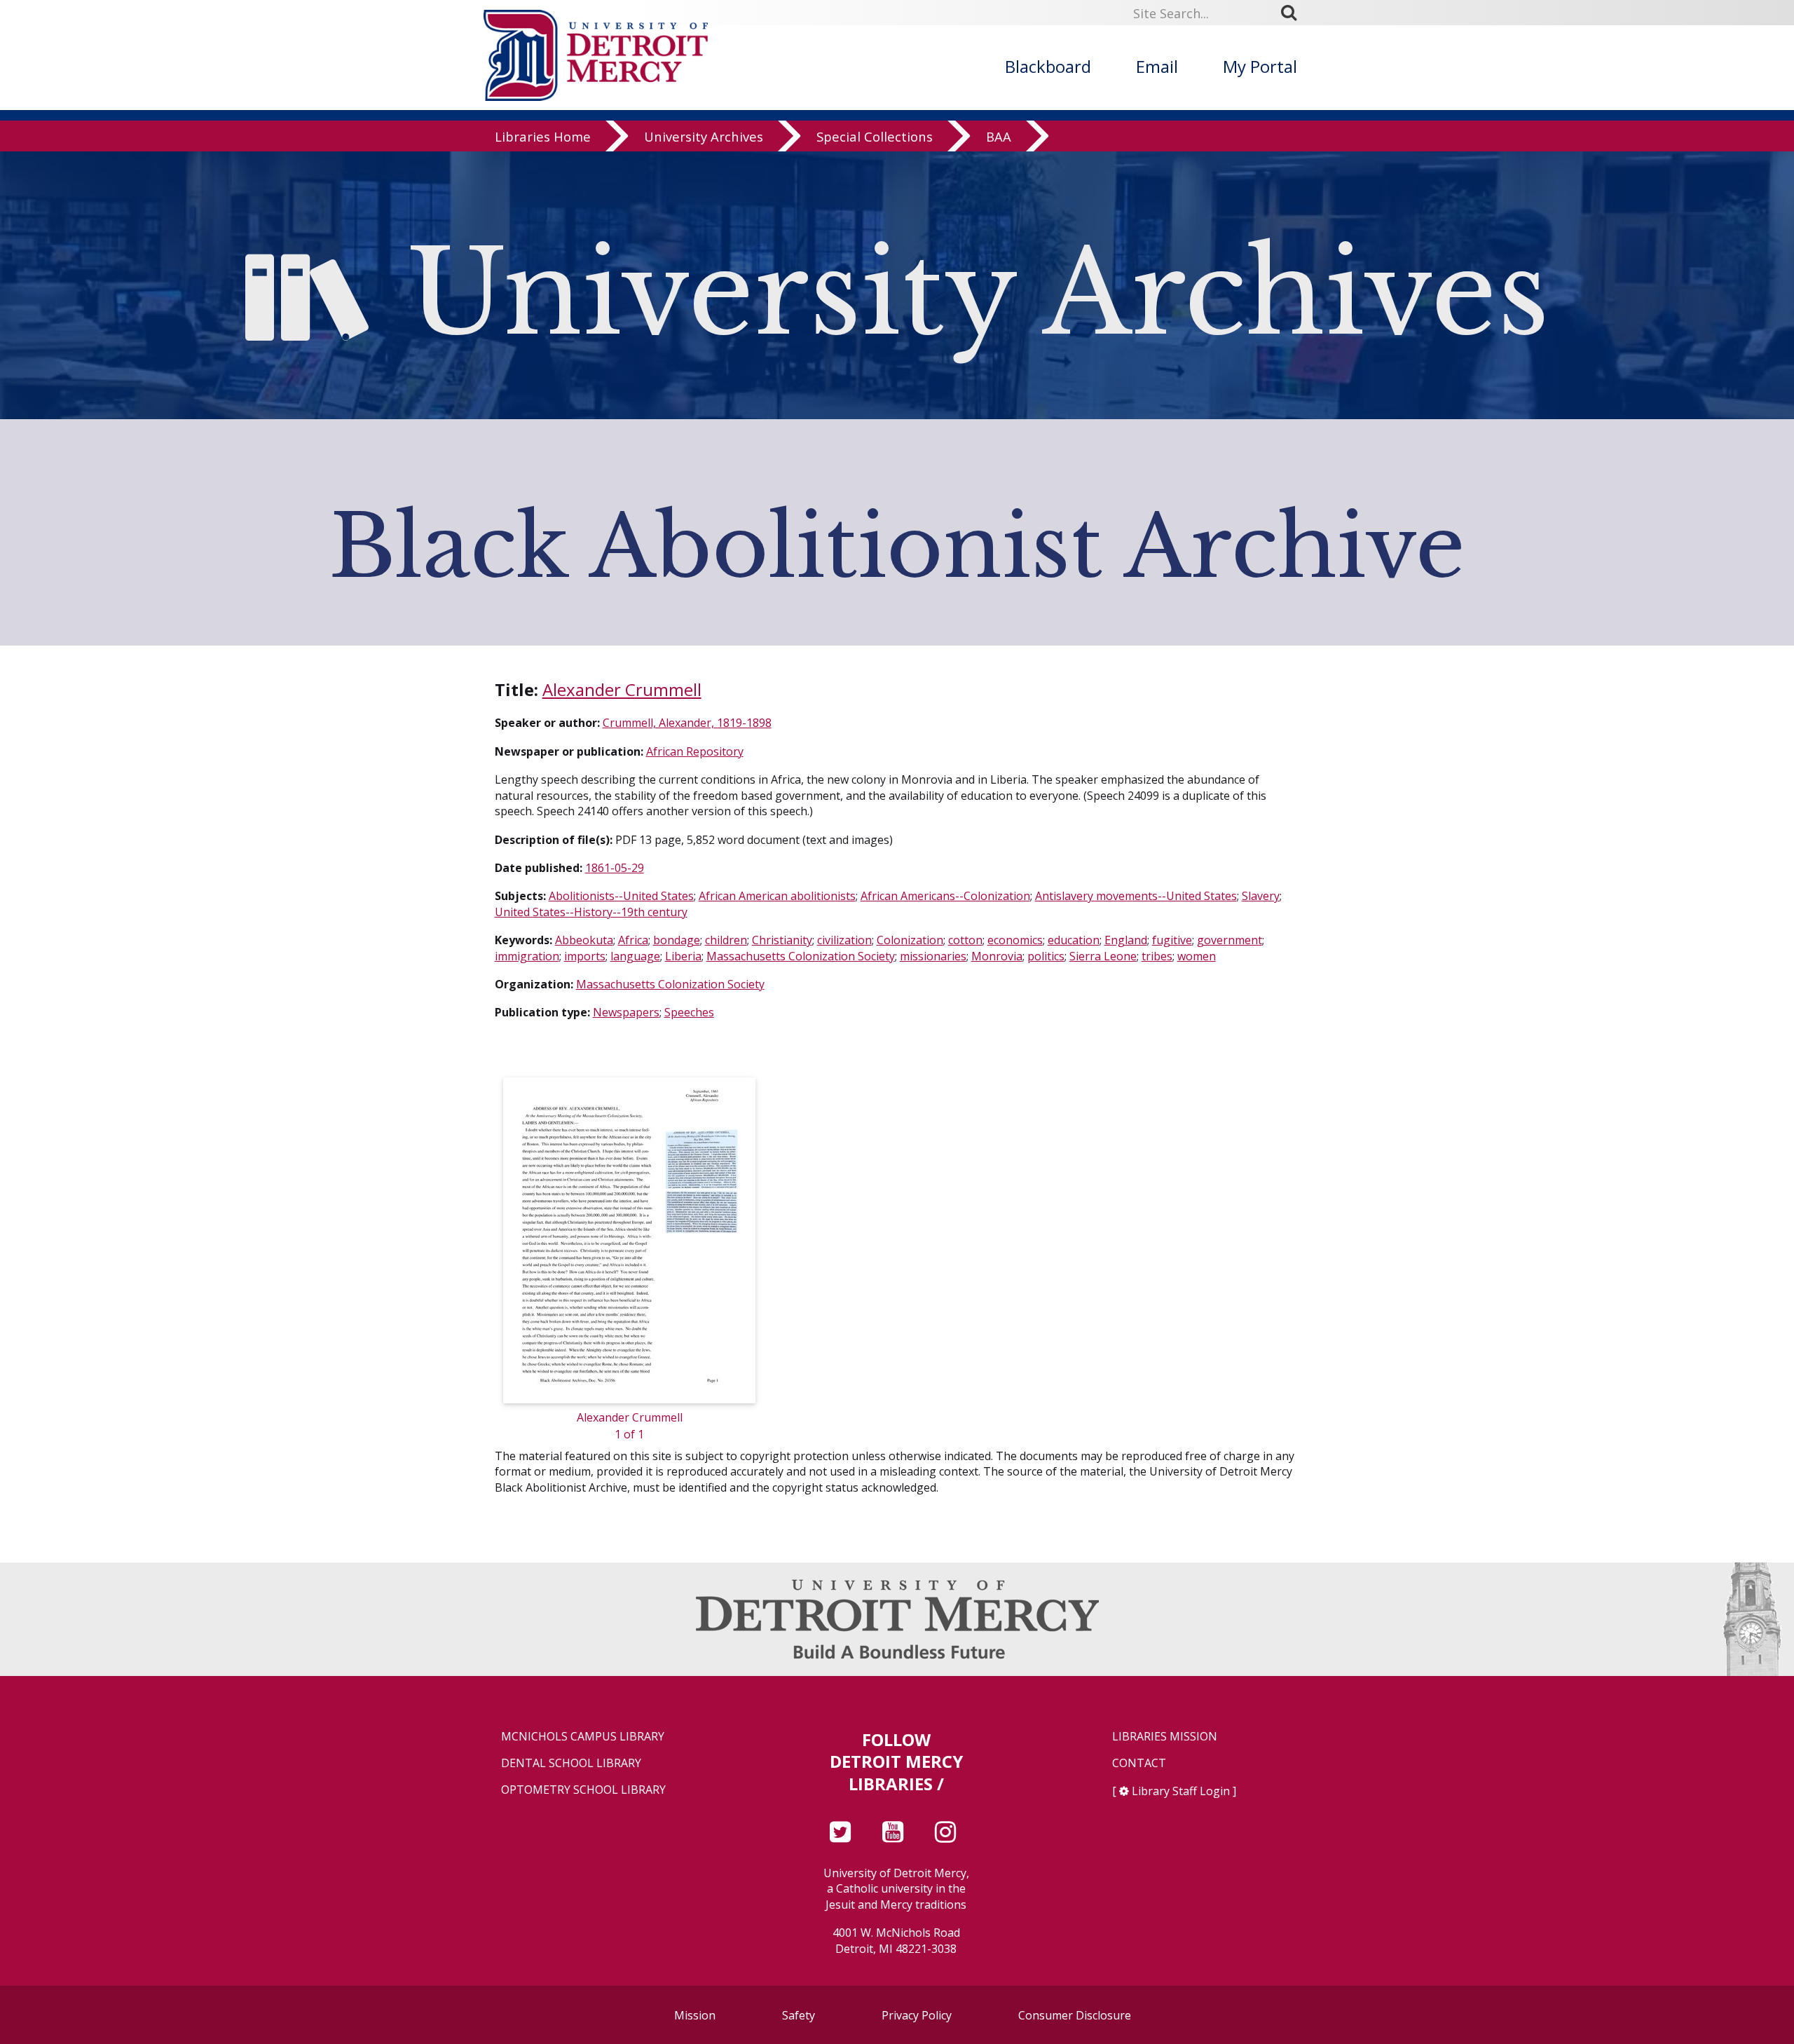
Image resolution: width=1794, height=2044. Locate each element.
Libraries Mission (1165, 1737)
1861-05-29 (615, 868)
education (1074, 940)
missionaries (933, 956)
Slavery (1261, 896)
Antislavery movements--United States (1136, 896)
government (1230, 940)
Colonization (910, 940)
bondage (677, 940)
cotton (965, 940)
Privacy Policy (917, 2015)
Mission (695, 2015)
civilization (844, 940)
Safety (799, 2015)
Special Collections (875, 136)
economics (1015, 940)
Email (1157, 66)
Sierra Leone (1103, 956)
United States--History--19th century (591, 912)
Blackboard (1048, 66)
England (1126, 940)
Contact (1139, 1763)
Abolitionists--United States (621, 896)
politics (1046, 956)
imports (585, 956)
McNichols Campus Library (583, 1737)
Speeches (689, 1012)
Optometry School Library (583, 1790)
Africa (633, 940)
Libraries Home (543, 136)
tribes (1157, 956)
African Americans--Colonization (945, 896)
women (1197, 956)
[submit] (1294, 13)
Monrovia (997, 956)
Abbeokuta (584, 940)
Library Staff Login (1181, 1791)
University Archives (704, 136)
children (726, 940)
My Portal (1260, 66)
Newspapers (626, 1012)
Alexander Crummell (622, 689)
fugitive (1172, 940)
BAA (999, 136)
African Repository (695, 751)
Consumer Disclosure (1075, 2015)
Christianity (782, 940)
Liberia (683, 956)
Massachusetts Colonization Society (801, 956)
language (635, 956)
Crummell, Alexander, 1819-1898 (687, 723)
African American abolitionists (777, 896)
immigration (527, 956)
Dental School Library (571, 1763)
